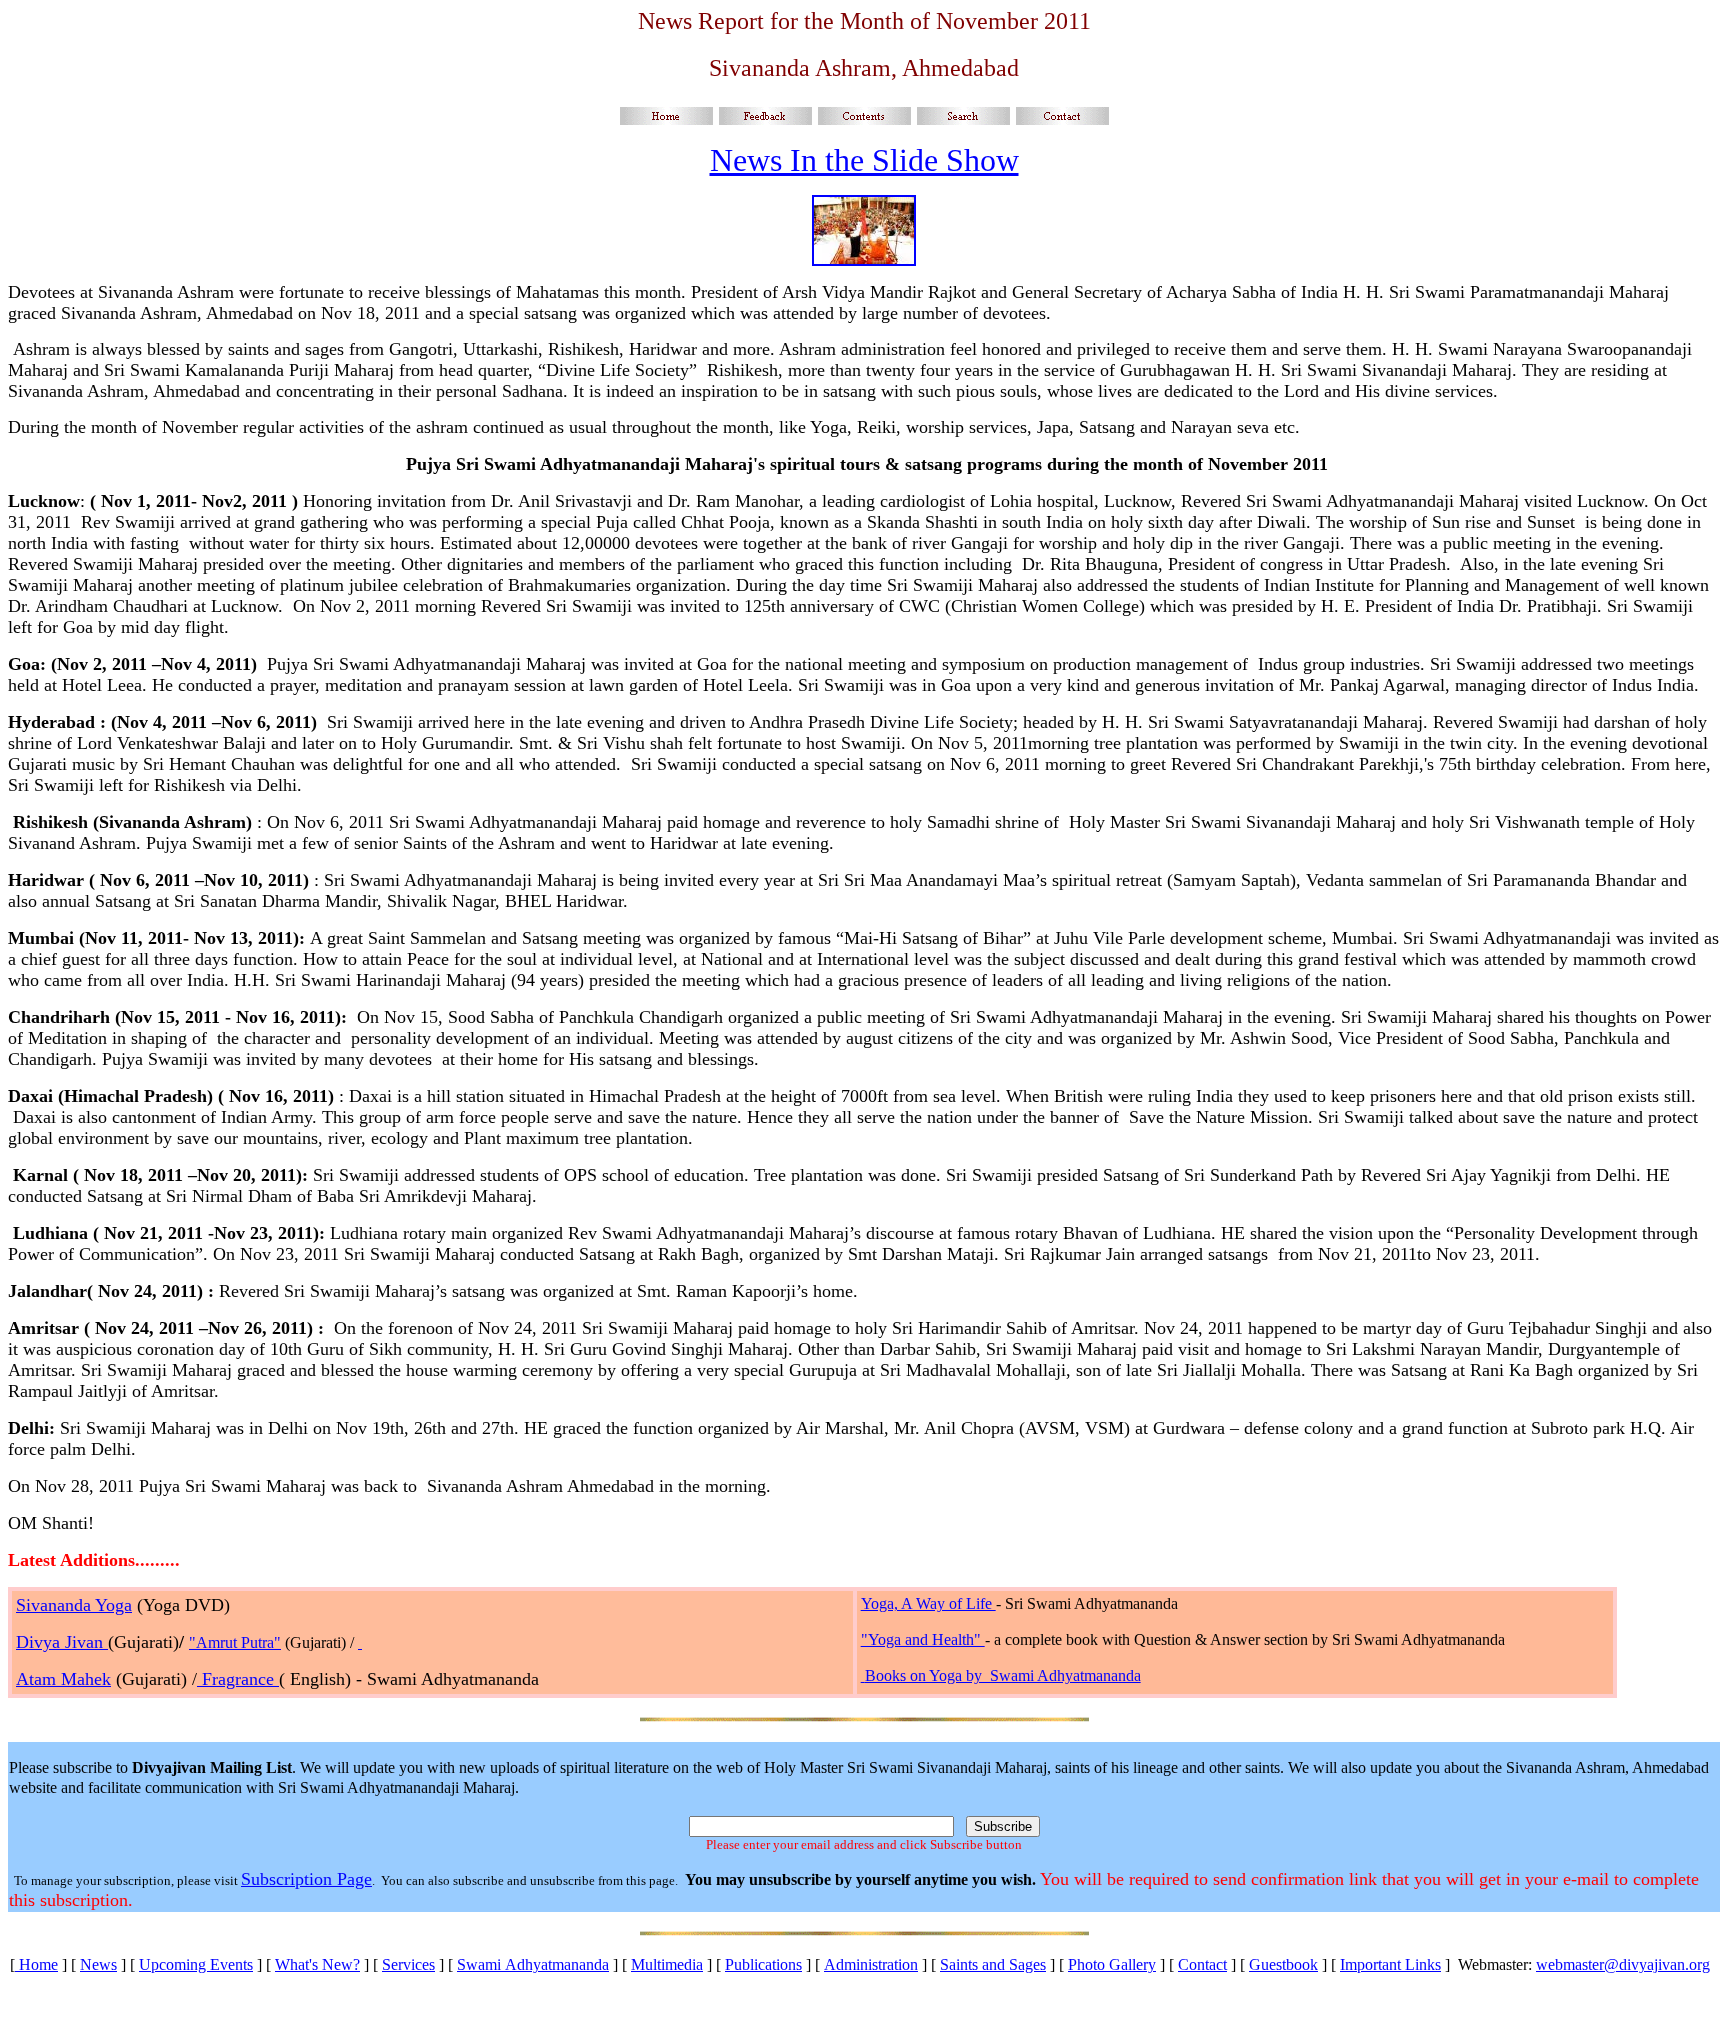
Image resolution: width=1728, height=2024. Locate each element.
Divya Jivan (62, 1642)
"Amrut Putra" (235, 1642)
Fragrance (238, 1679)
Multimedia (667, 1964)
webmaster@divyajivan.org (1623, 1964)
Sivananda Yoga (74, 1605)
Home (36, 1964)
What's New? (317, 1964)
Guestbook (1283, 1964)
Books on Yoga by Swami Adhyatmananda (1003, 1675)
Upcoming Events (196, 1964)
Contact (1202, 1964)
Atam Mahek (63, 1679)
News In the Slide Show (864, 160)
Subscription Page (306, 1879)
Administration (871, 1964)
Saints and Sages (993, 1964)
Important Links (1390, 1964)
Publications (763, 1964)
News (98, 1964)
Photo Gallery (1112, 1964)
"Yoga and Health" (923, 1639)
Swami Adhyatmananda (533, 1964)
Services (408, 1964)
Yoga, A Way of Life (928, 1603)
